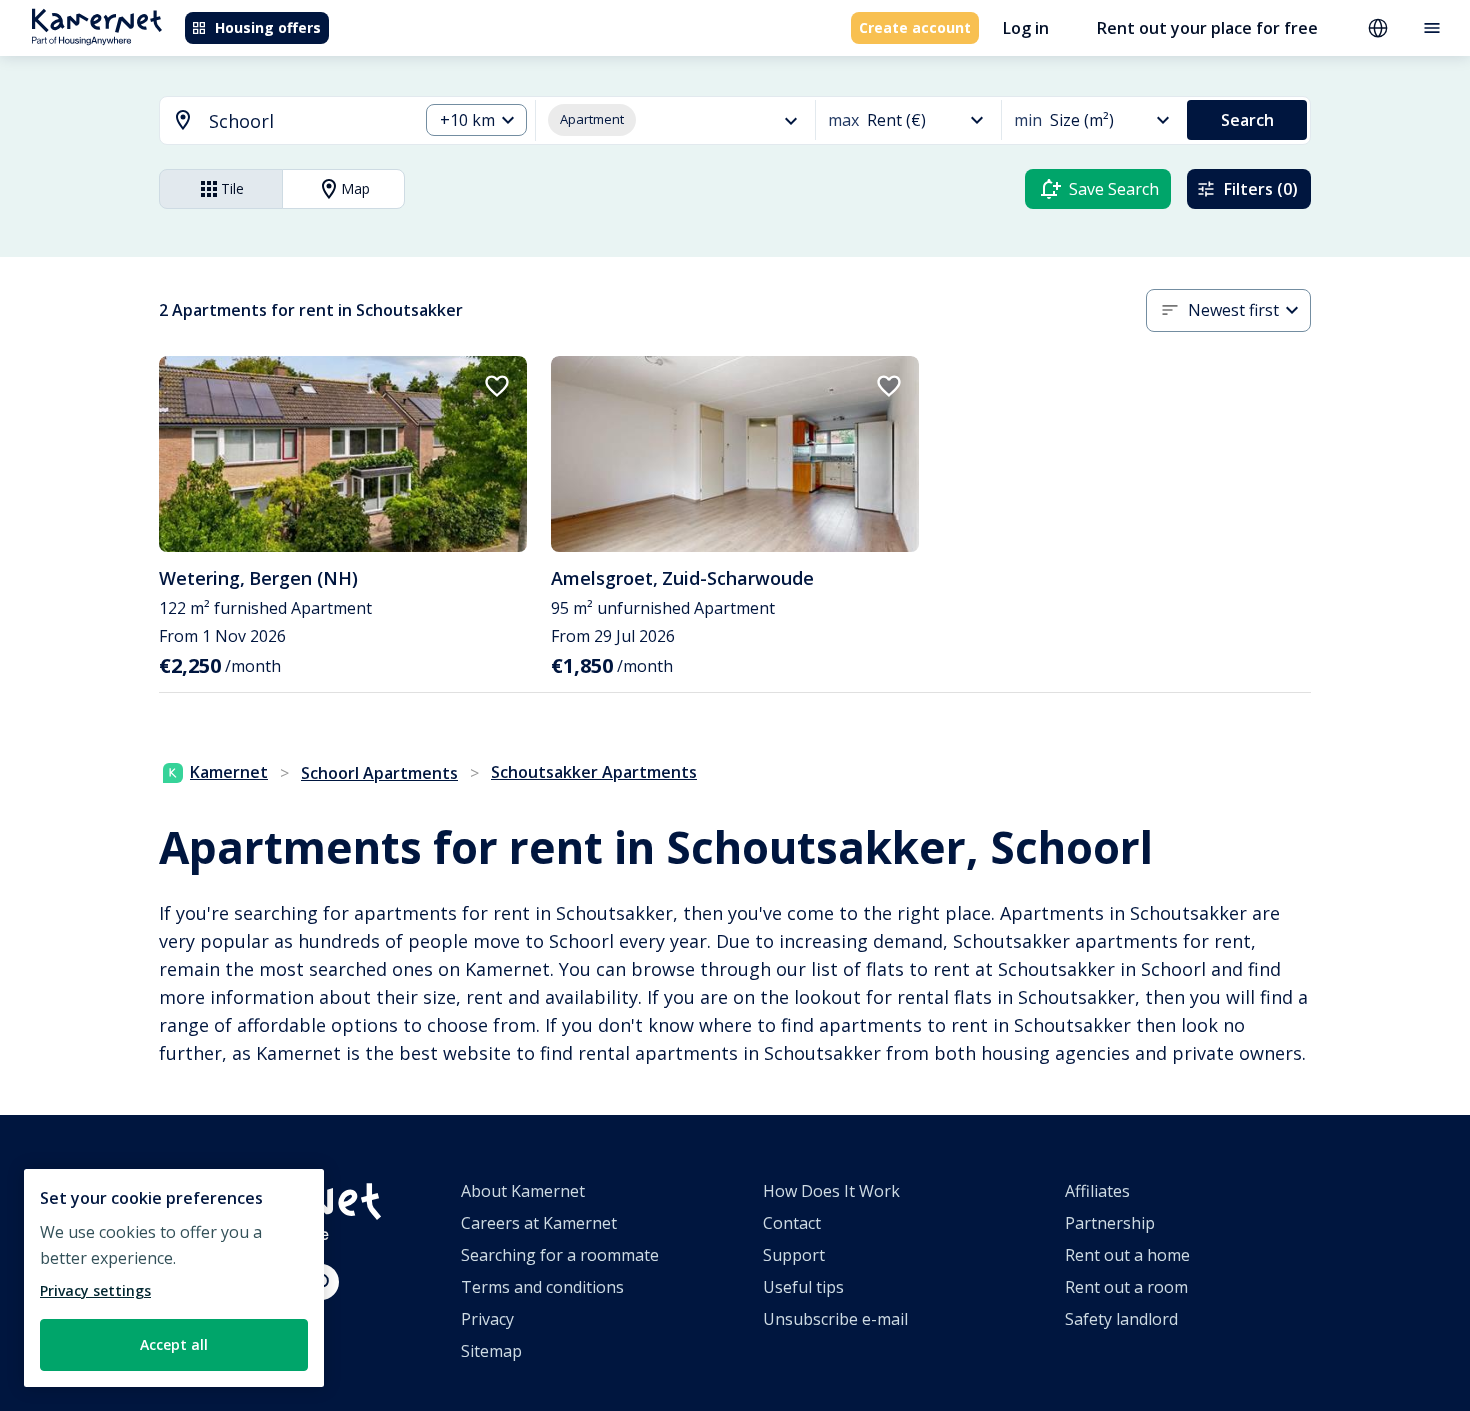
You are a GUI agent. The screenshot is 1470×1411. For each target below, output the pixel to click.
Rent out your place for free (1207, 28)
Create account (915, 27)
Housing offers (268, 27)
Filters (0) (1261, 189)
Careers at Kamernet (539, 1223)
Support (794, 1255)
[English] (1378, 28)
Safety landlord (1121, 1319)
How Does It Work (831, 1191)
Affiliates (1097, 1191)
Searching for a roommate (560, 1255)
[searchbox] (306, 121)
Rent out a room (1126, 1287)
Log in (1026, 28)
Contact (792, 1223)
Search (1247, 120)
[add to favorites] (497, 386)
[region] (174, 1278)
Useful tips (803, 1287)
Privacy (487, 1319)
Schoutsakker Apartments (594, 772)
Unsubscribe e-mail (835, 1319)
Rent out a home (1127, 1255)
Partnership (1110, 1223)
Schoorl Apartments (379, 773)
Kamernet (229, 772)
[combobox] (277, 121)
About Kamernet (523, 1191)
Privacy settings (95, 1290)
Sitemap (491, 1351)
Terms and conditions (542, 1287)
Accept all (174, 1344)
